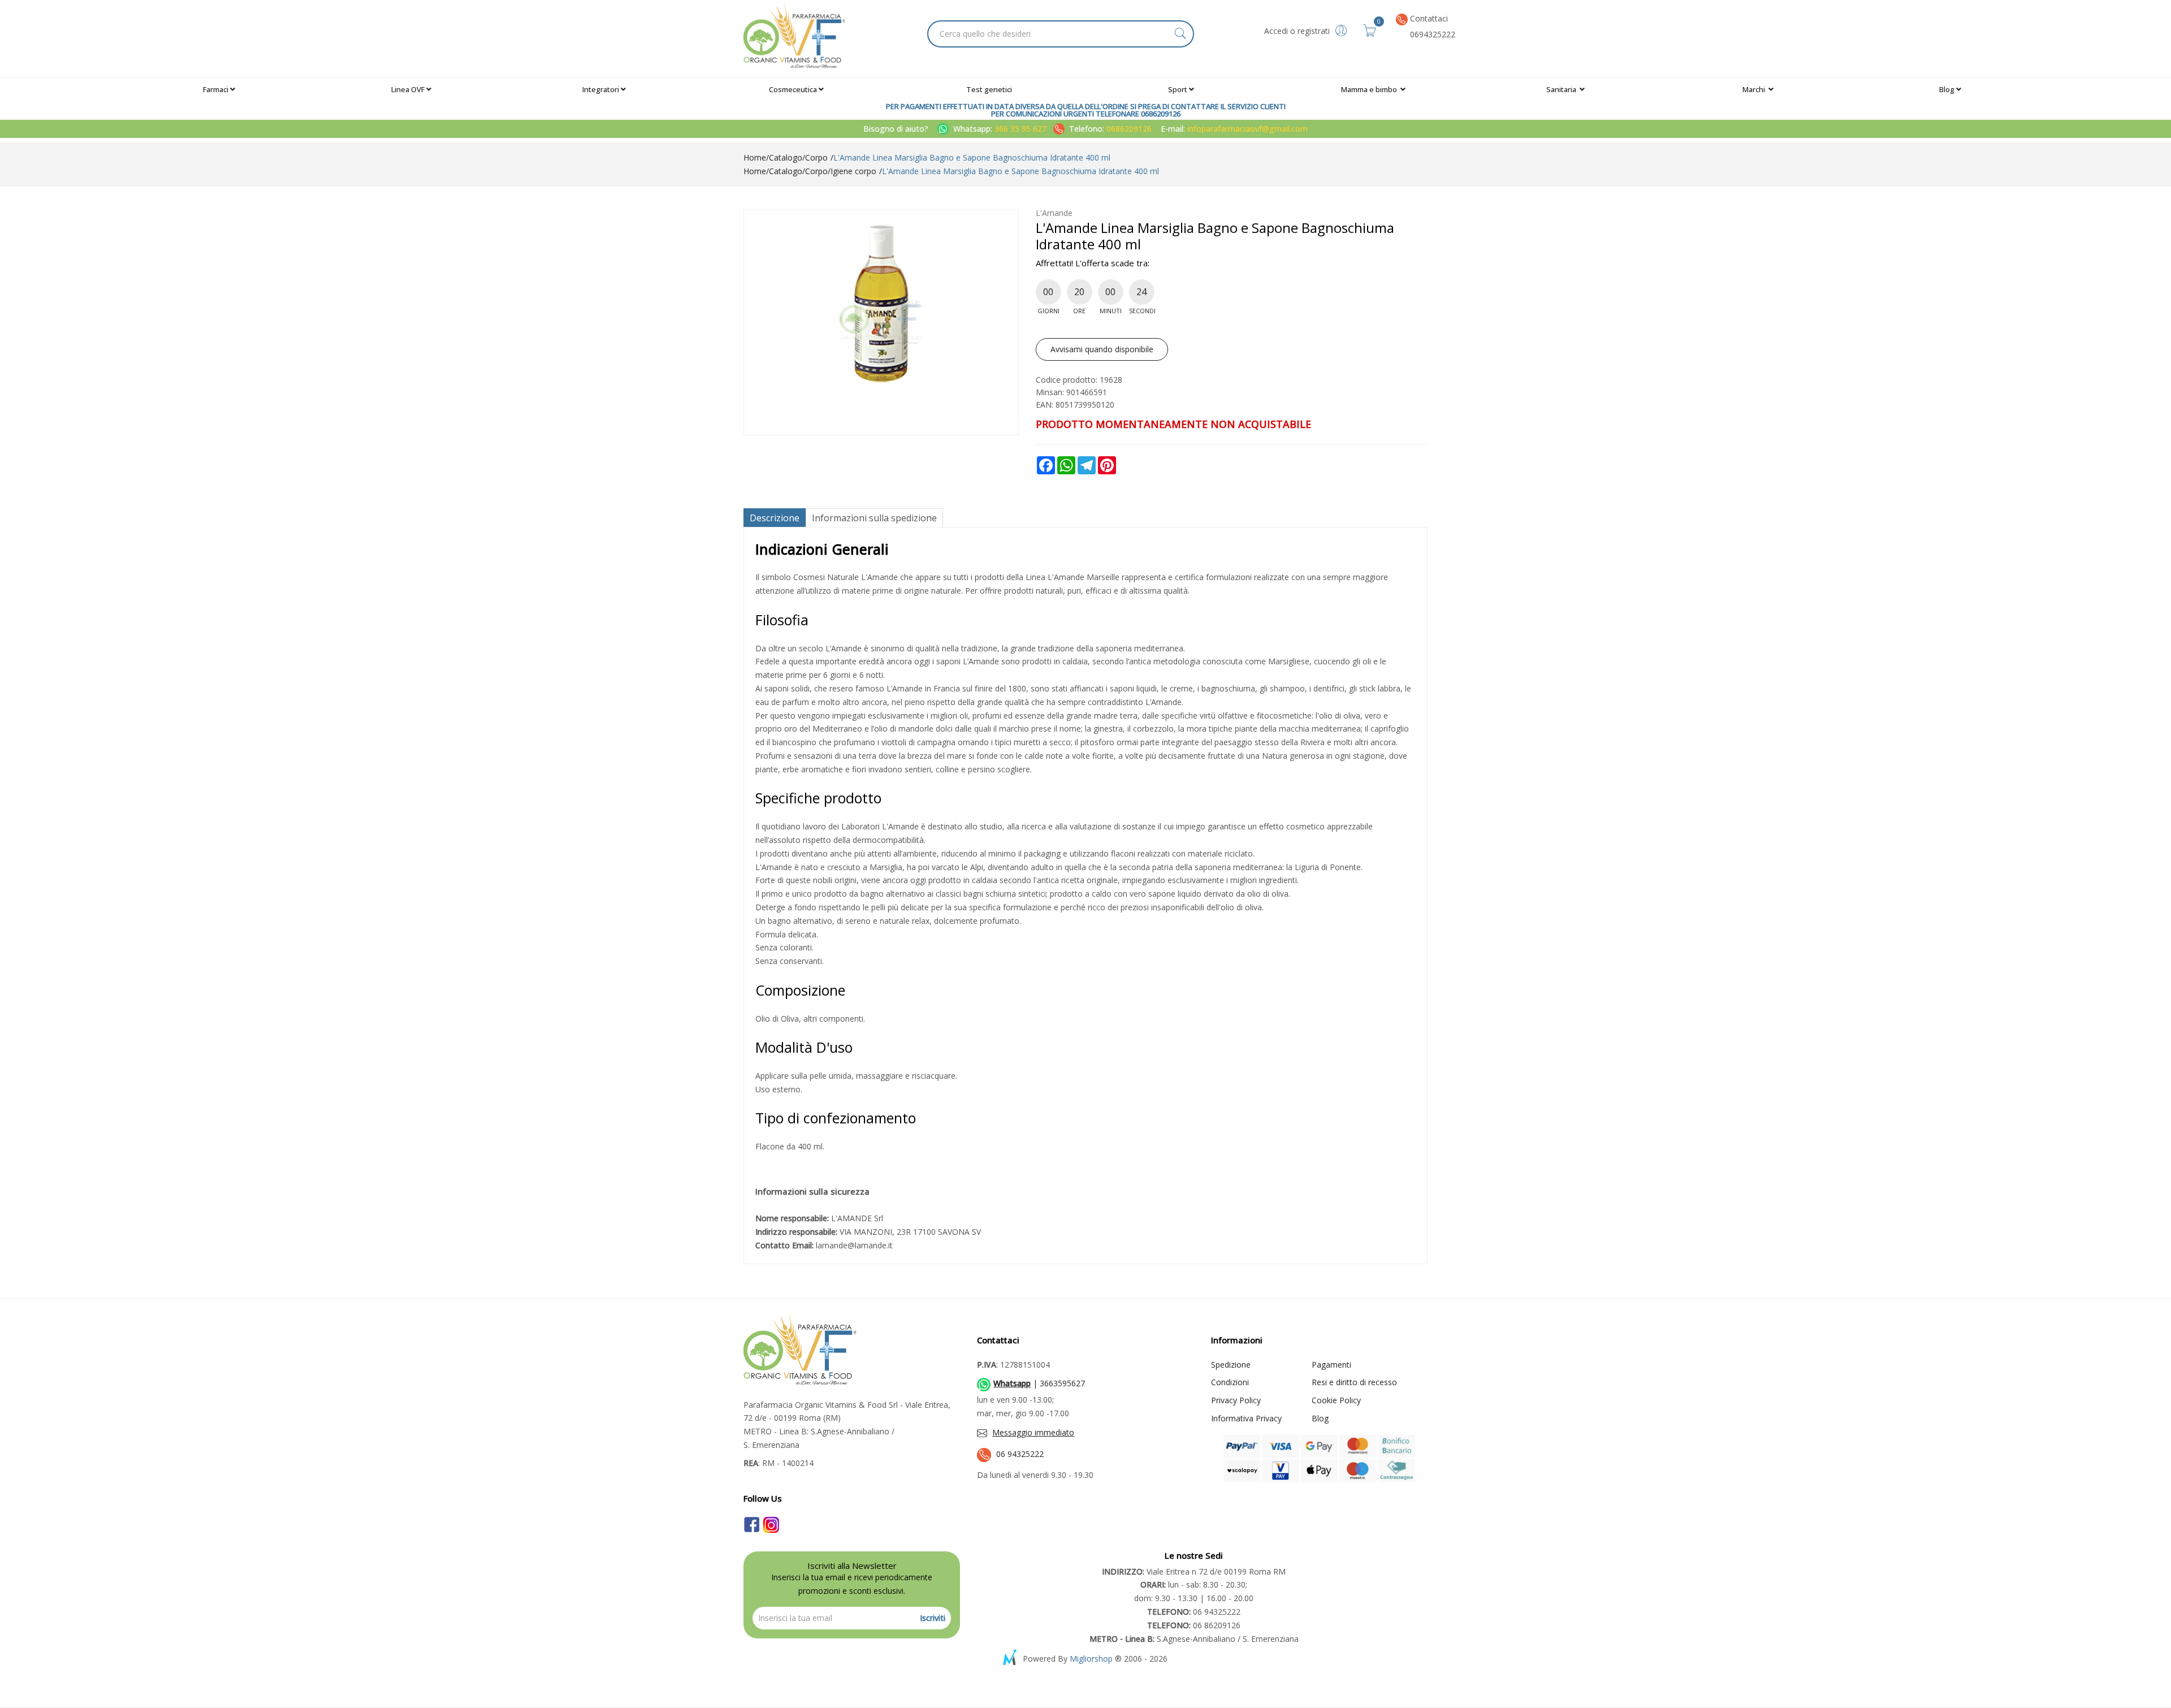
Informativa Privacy (1246, 1418)
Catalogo (786, 157)
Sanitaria (1562, 89)
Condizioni (1230, 1382)
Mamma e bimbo (1370, 89)
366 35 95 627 (1022, 129)
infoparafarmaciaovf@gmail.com (1247, 129)
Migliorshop (1091, 1659)
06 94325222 (1020, 1454)
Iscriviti (933, 1618)
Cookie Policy (1336, 1400)
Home (755, 157)
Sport (1178, 89)
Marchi (1755, 89)
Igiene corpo (853, 171)
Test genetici (989, 89)
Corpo (816, 157)
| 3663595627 (1039, 1383)
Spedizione (1231, 1365)
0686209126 (1129, 129)
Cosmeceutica (793, 89)
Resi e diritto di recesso (1354, 1382)
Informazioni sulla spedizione (874, 518)
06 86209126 (1194, 1625)
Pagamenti (1331, 1365)
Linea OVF (408, 89)
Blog (1947, 89)
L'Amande (1054, 213)
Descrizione (775, 518)
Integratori (601, 89)
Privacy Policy (1236, 1400)
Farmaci (216, 89)
